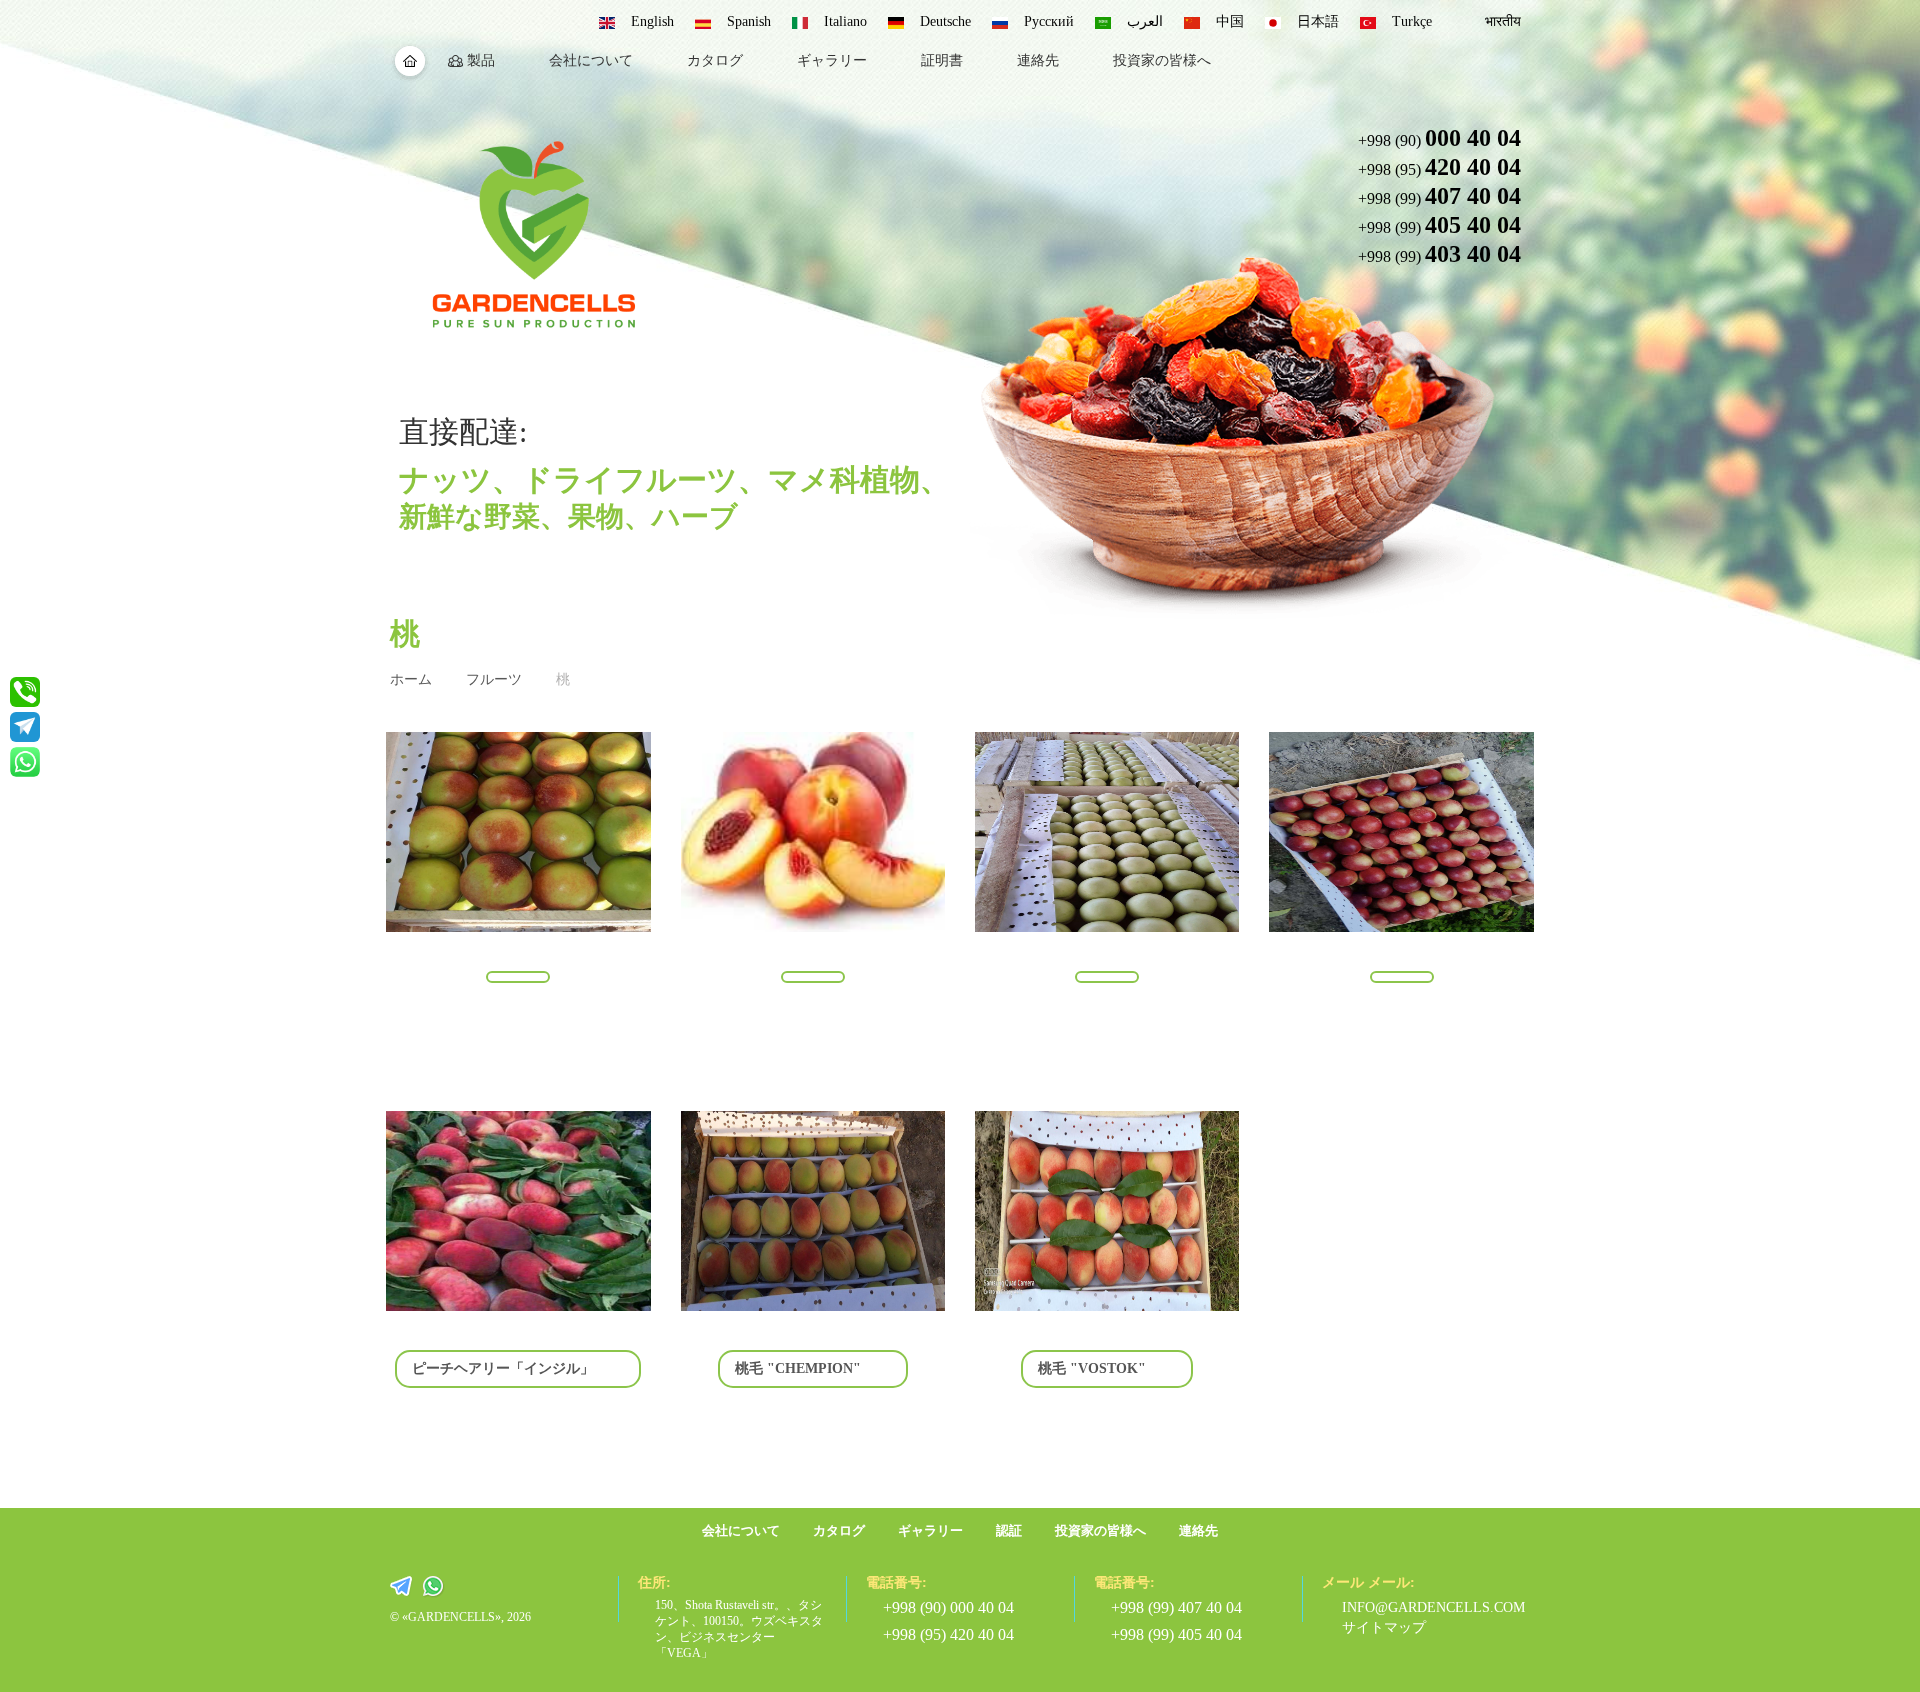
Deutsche (945, 21)
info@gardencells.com (1426, 1607)
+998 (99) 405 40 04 (1176, 1634)
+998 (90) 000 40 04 (948, 1607)
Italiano (845, 21)
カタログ (715, 60)
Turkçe (1412, 21)
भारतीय (1503, 21)
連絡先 (1038, 60)
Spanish (749, 21)
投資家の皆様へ (1162, 60)
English (652, 21)
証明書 (942, 60)
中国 (1230, 21)
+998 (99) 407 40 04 (1176, 1607)
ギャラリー (832, 60)
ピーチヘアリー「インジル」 (503, 1368)
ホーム (411, 679)
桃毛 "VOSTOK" (1092, 1368)
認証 (1009, 1530)
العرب (1145, 21)
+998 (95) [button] (1439, 167)
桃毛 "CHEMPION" (798, 1368)
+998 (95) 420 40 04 (948, 1634)
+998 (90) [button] (1439, 138)
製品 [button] (481, 60)
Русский (1049, 21)
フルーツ (494, 679)
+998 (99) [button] (1439, 196)
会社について (591, 60)
